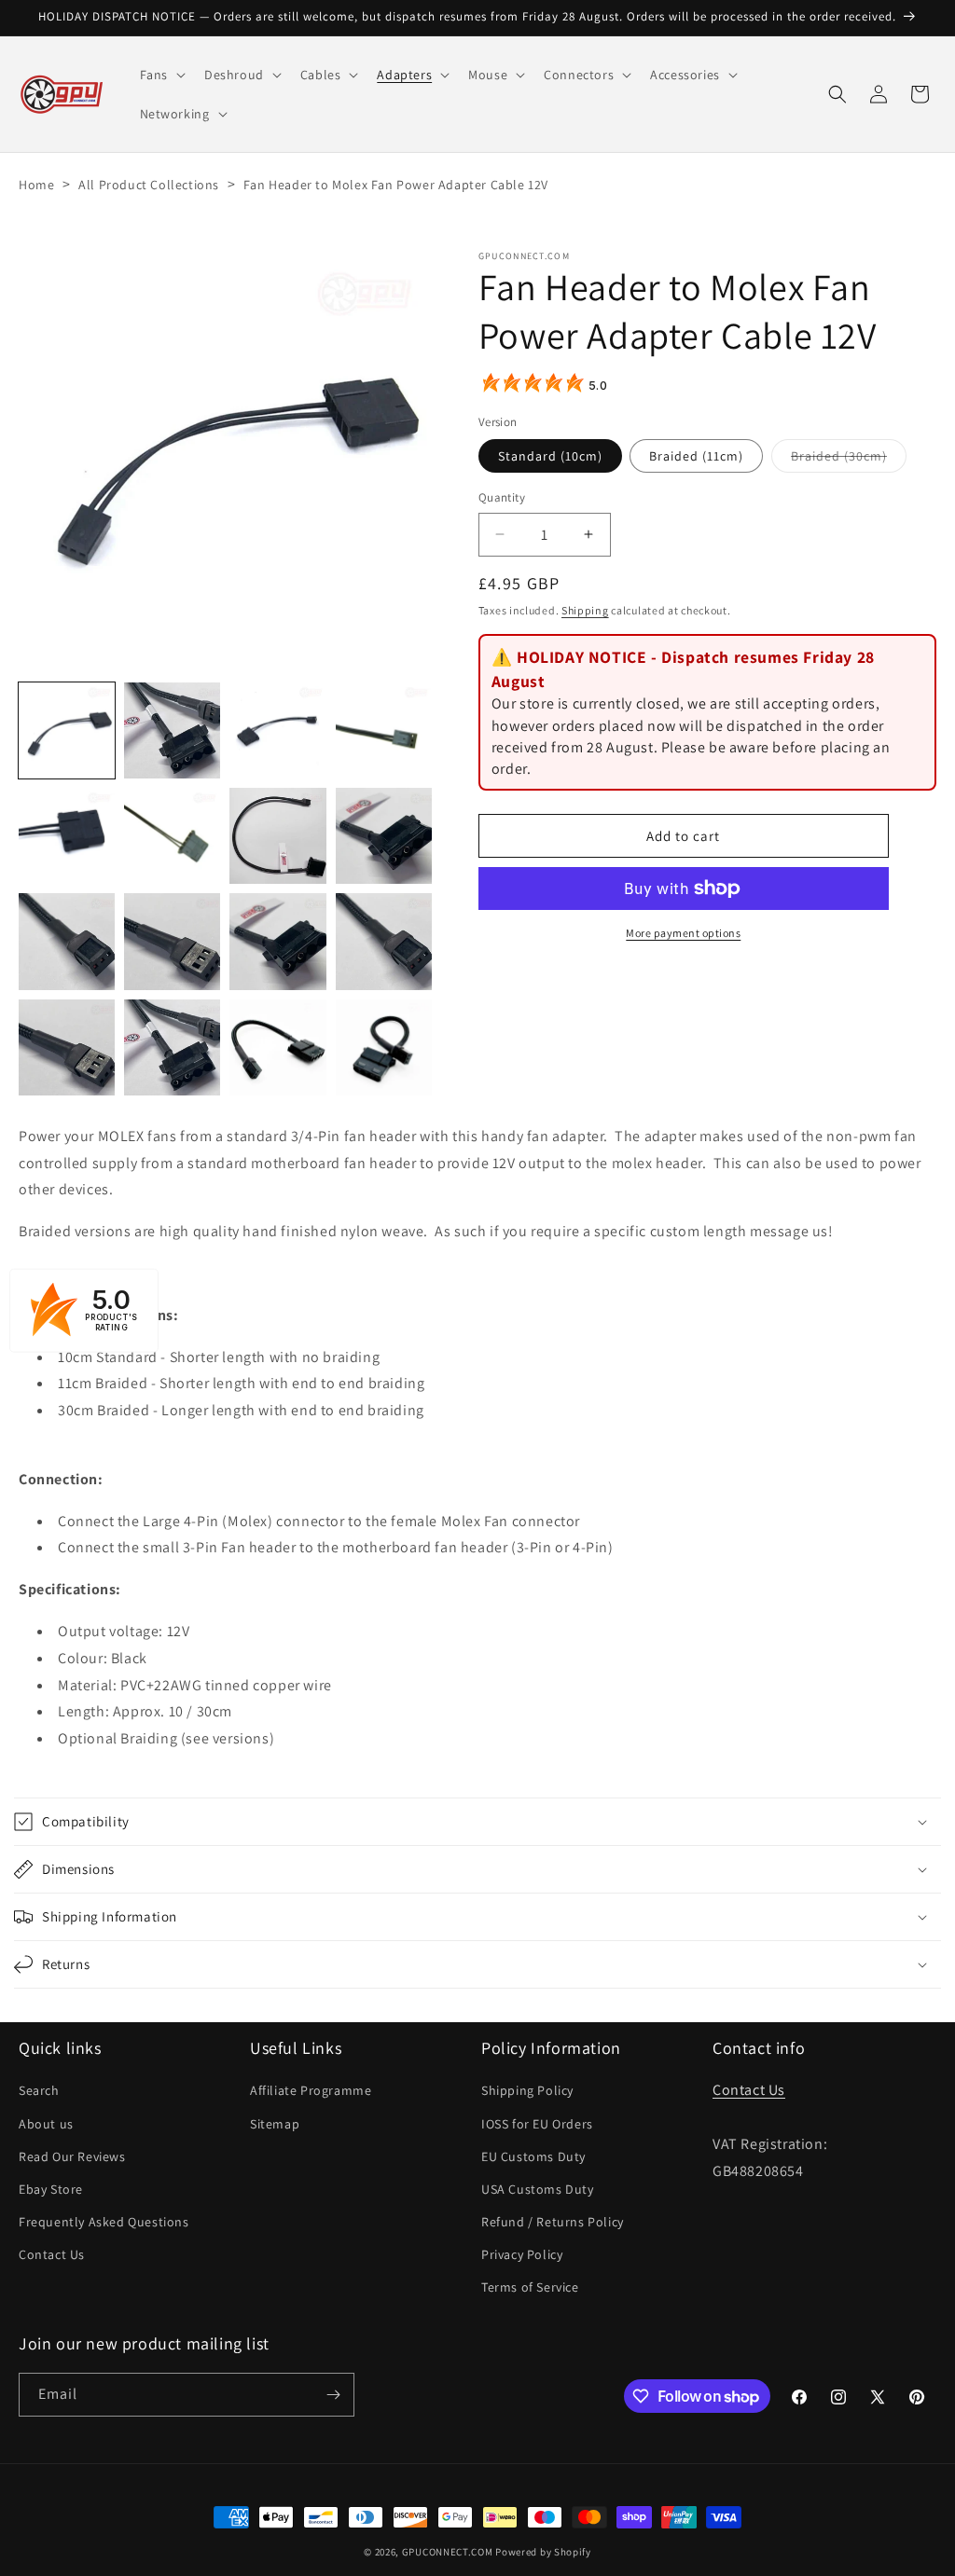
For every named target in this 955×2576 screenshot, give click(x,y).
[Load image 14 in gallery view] (67, 1047)
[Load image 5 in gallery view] (384, 730)
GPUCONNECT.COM (448, 2552)
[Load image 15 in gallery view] (172, 1047)
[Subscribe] (333, 2395)
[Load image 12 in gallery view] (277, 941)
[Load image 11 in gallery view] (172, 941)
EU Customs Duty (533, 2156)
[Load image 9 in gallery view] (384, 836)
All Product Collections (149, 185)
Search (39, 2090)
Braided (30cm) (849, 460)
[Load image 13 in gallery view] (384, 941)
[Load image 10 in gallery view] (67, 941)
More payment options (683, 933)
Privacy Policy (522, 2254)
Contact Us (52, 2254)
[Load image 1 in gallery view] (67, 730)
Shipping (585, 610)
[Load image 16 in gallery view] (277, 1047)
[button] (161, 75)
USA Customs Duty (538, 2189)
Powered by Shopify (543, 2552)
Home (36, 185)
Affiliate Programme (311, 2090)
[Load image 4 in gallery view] (277, 730)
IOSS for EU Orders (537, 2124)
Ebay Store (51, 2189)
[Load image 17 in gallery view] (384, 1047)
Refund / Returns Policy (553, 2222)
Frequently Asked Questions (104, 2222)
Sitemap (275, 2124)
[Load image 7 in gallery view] (172, 836)
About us (46, 2124)
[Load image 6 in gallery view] (67, 836)
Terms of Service (530, 2287)
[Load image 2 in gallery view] (172, 730)
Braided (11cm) (696, 456)
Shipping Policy (527, 2090)
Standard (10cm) (550, 456)
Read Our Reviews (72, 2156)
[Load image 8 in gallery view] (277, 836)
